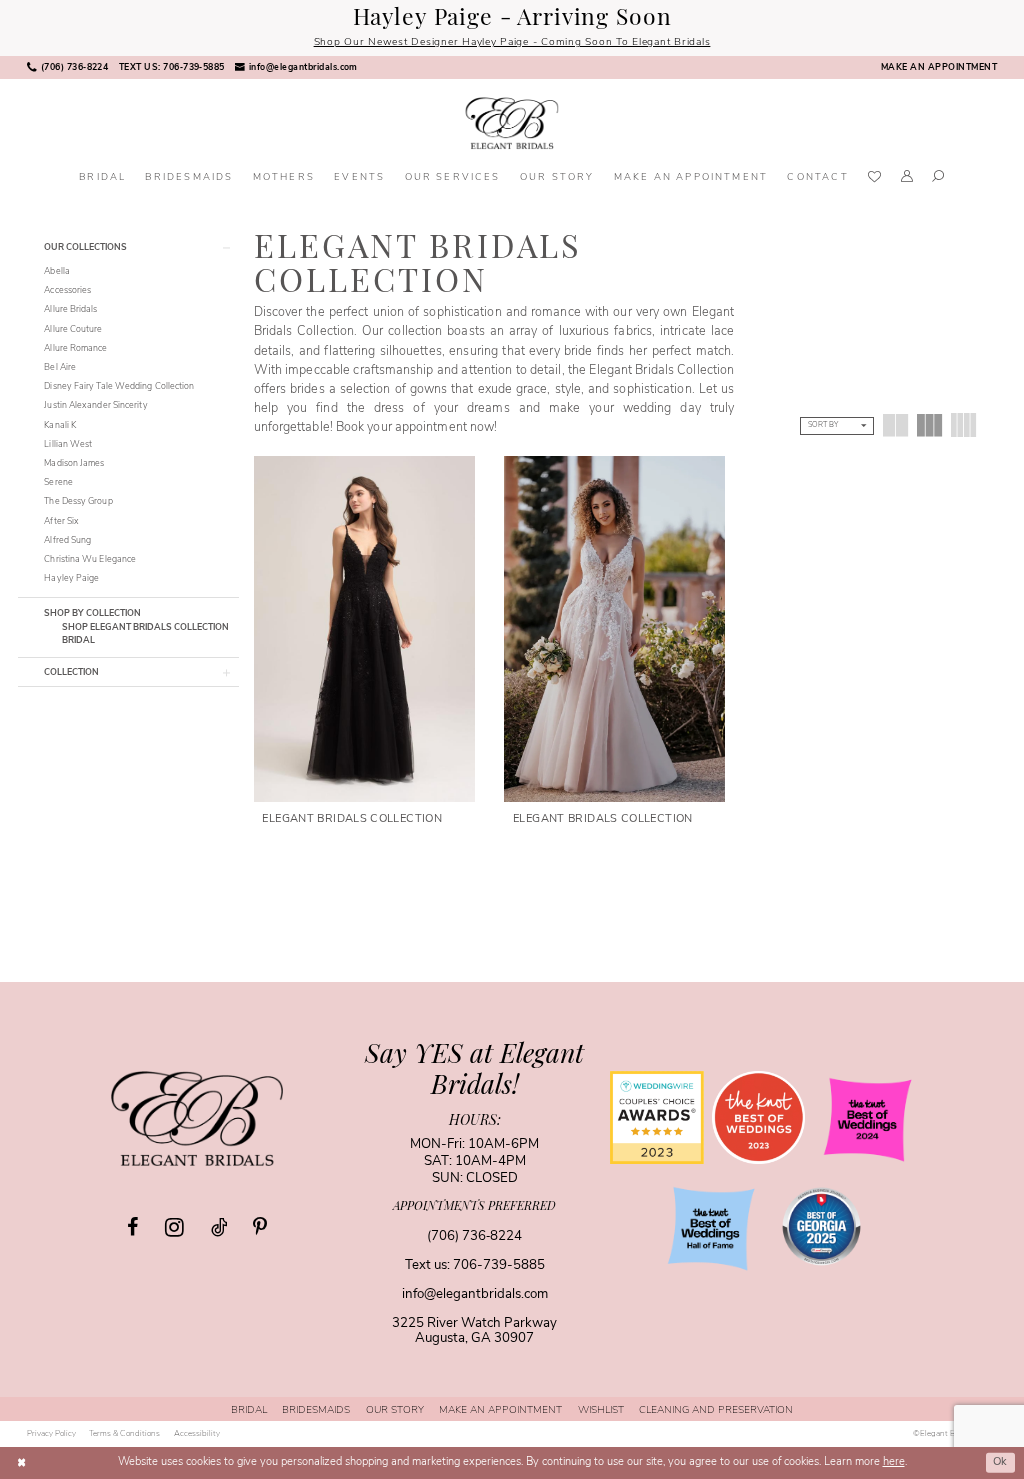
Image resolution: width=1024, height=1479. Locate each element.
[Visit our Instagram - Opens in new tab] (174, 1227)
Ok (1000, 1462)
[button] (907, 179)
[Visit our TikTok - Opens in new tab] (219, 1228)
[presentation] (364, 628)
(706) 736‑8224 (474, 1236)
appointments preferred (474, 1207)
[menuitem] (68, 68)
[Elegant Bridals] (197, 1118)
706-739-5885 (499, 1265)
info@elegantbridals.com (475, 1294)
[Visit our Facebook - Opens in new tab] (132, 1228)
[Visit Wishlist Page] (874, 178)
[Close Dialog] (21, 1463)
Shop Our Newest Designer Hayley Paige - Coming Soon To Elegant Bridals (512, 42)
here (894, 1462)
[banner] (511, 123)
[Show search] (939, 179)
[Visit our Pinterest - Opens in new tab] (260, 1228)
